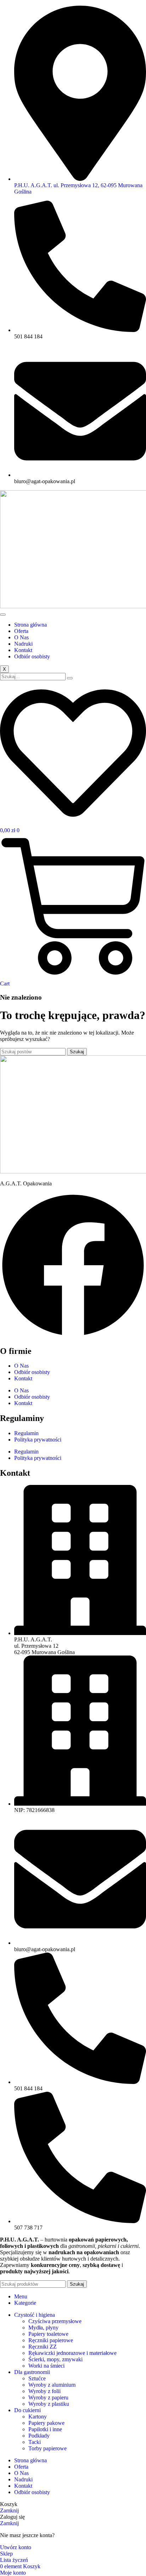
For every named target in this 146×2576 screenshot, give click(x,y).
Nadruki (23, 644)
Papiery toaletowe (48, 2334)
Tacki (35, 2442)
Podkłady (39, 2436)
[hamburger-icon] (3, 615)
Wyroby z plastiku (49, 2404)
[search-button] (70, 678)
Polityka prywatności (38, 1440)
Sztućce (37, 2378)
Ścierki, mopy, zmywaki (55, 2359)
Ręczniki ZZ (43, 2347)
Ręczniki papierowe (51, 2340)
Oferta (21, 631)
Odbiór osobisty (32, 656)
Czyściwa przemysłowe (55, 2321)
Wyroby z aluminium (52, 2385)
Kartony (38, 2417)
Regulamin (26, 1433)
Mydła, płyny (43, 2328)
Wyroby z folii (44, 2391)
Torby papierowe (47, 2448)
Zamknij (9, 2510)
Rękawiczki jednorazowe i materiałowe (72, 2353)
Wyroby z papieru (48, 2397)
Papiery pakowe (46, 2423)
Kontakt (23, 650)
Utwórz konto (16, 2547)
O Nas (21, 637)
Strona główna (30, 625)
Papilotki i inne (45, 2429)
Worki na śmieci (46, 2366)
